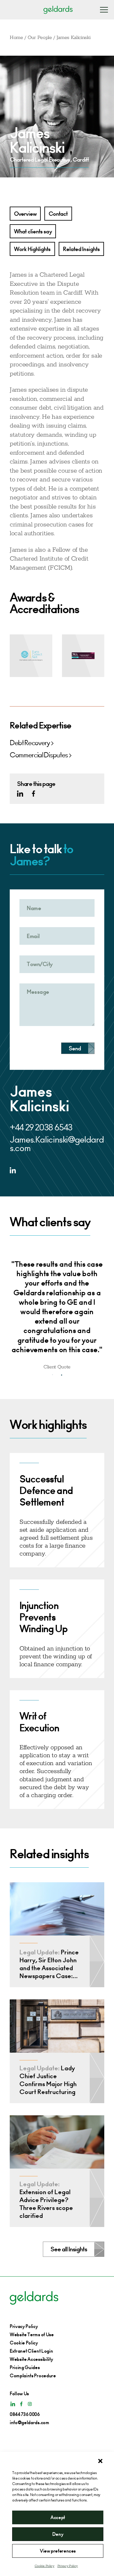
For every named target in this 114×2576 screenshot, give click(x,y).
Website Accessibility (31, 2359)
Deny (58, 2534)
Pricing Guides (25, 2367)
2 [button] (62, 1375)
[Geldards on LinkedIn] (20, 794)
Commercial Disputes (39, 755)
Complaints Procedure (33, 2376)
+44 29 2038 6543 (41, 1127)
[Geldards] (58, 10)
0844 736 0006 (25, 2414)
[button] (100, 2461)
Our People (40, 38)
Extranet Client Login (31, 2351)
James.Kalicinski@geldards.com (57, 1144)
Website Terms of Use (32, 2335)
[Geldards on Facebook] (33, 794)
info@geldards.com (29, 2422)
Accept (58, 2517)
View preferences (58, 2551)
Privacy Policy (68, 2566)
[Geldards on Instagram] (30, 2404)
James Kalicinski (74, 38)
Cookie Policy (45, 2566)
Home (16, 38)
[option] (57, 1310)
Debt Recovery (30, 743)
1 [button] (53, 1375)
